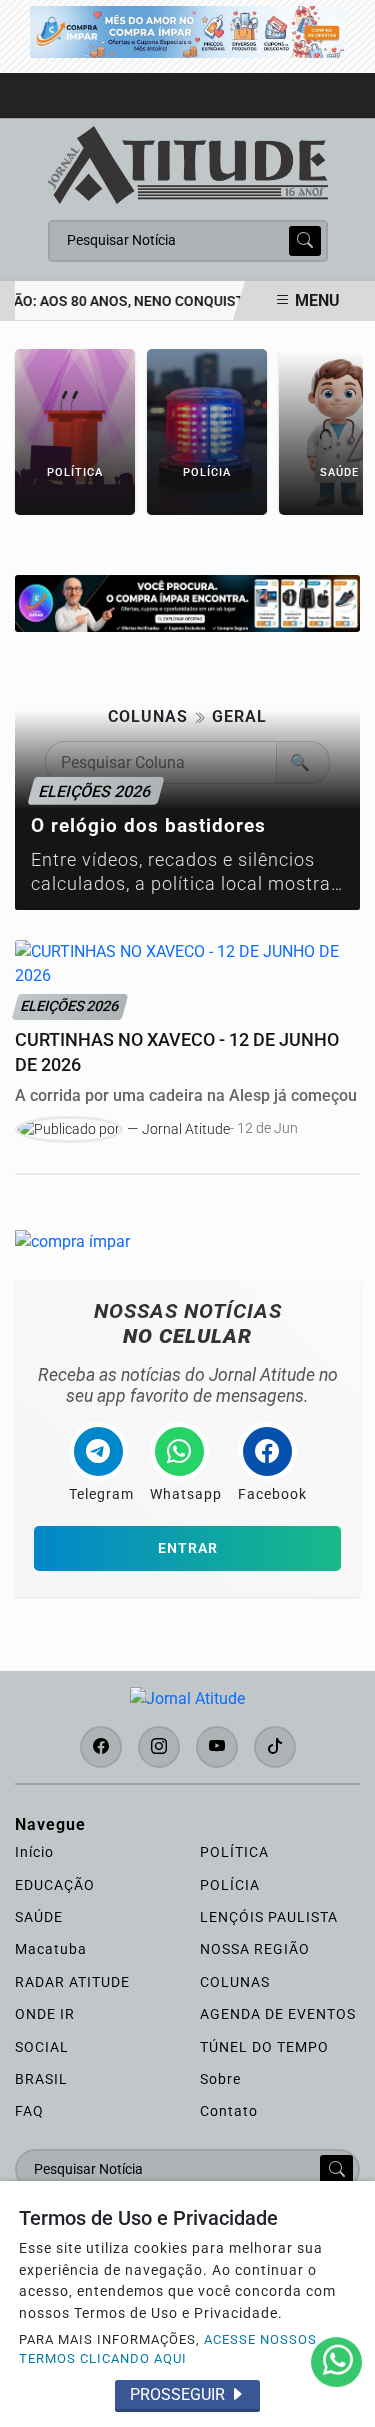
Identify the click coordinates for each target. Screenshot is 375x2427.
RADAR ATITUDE (72, 1982)
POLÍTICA (234, 1852)
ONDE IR (45, 2014)
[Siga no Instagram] (159, 1747)
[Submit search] (305, 241)
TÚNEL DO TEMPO (264, 2047)
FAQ (29, 2111)
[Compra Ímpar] (187, 30)
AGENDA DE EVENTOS (278, 2014)
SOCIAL (42, 2047)
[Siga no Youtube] (217, 1747)
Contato (229, 2111)
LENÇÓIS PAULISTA (269, 1917)
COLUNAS (235, 1982)
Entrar (188, 1548)
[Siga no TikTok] (275, 1747)
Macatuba (51, 1949)
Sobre (220, 2079)
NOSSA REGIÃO (255, 1949)
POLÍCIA (230, 1885)
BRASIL (41, 2079)
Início (34, 1852)
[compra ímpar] (187, 602)
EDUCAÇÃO (55, 1885)
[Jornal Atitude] (188, 163)
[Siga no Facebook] (101, 1747)
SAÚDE (39, 1917)
